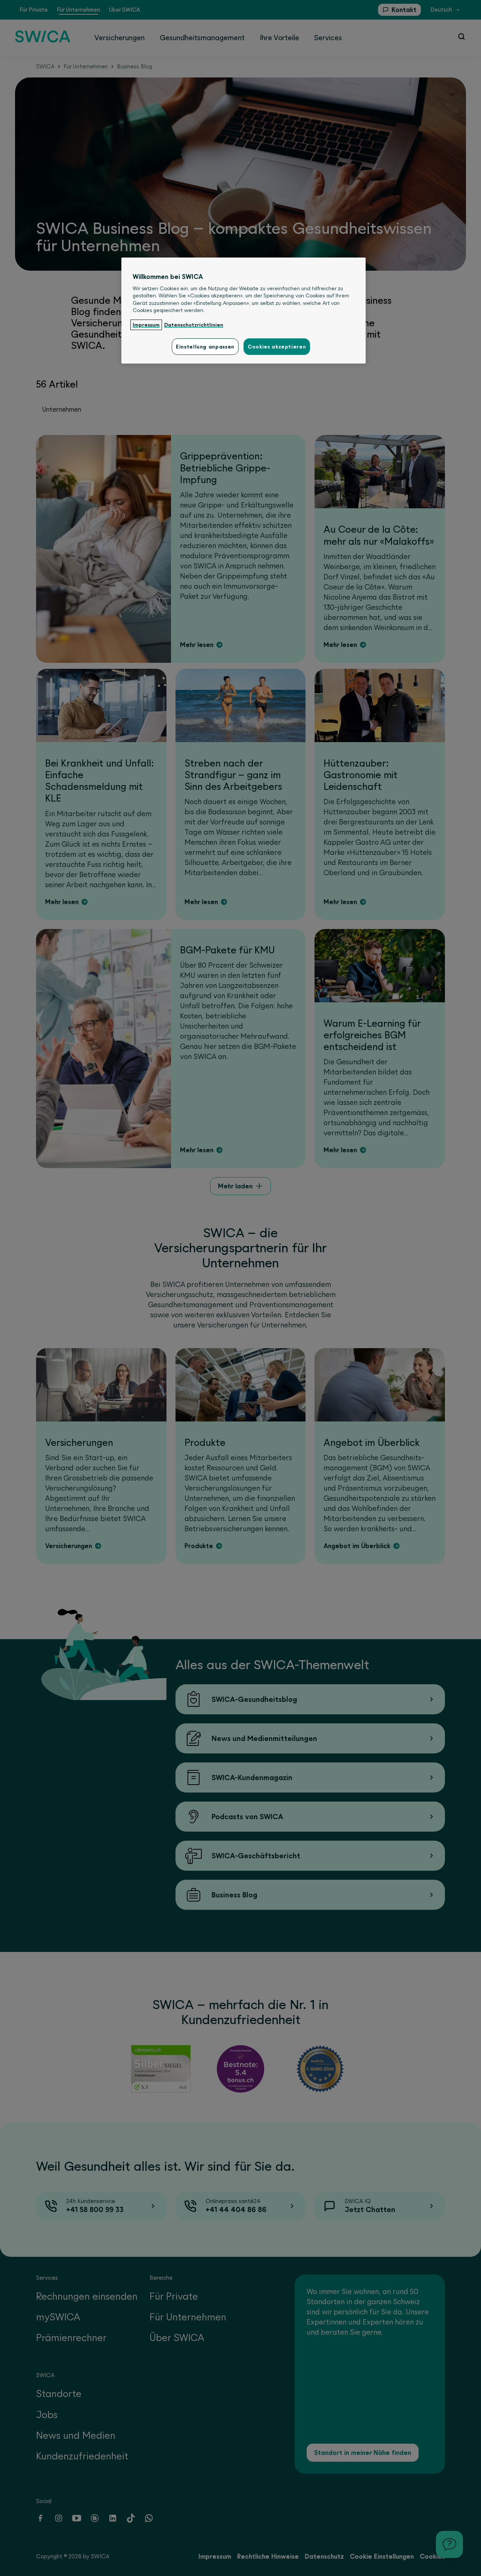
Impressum (146, 325)
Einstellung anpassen (205, 347)
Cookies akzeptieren (277, 347)
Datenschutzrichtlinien (194, 325)
